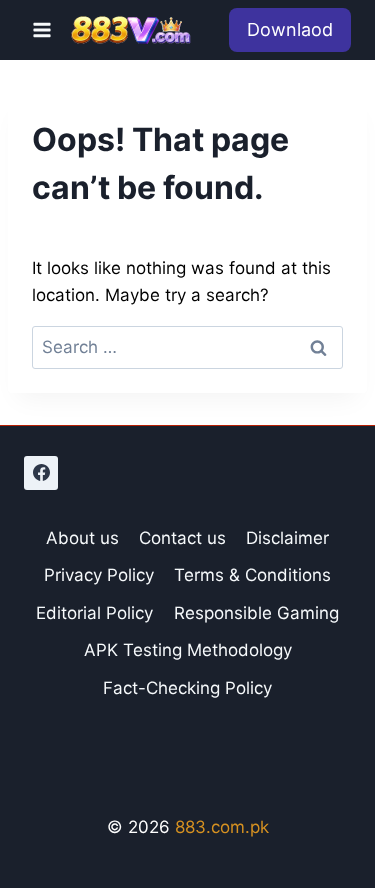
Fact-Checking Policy (187, 688)
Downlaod (290, 29)
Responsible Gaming (256, 613)
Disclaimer (287, 538)
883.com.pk (222, 827)
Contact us (182, 538)
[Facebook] (41, 473)
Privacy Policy (99, 575)
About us (82, 538)
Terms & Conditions (252, 575)
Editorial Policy (94, 613)
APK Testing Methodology (188, 650)
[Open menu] (42, 29)
